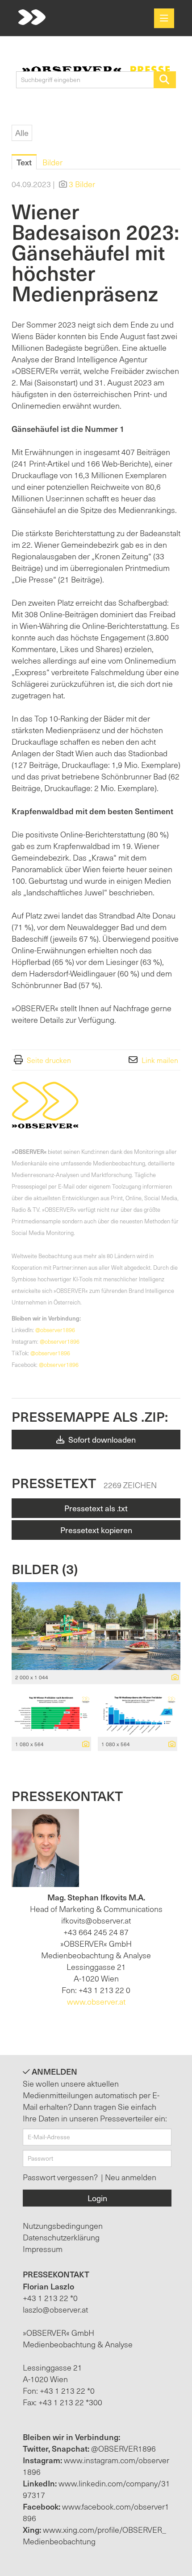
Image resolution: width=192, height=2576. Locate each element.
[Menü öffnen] (164, 18)
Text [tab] (24, 162)
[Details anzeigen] (173, 1678)
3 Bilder (82, 184)
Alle (22, 133)
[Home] (32, 18)
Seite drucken (49, 1060)
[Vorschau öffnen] (96, 1626)
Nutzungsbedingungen (63, 2225)
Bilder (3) (45, 1569)
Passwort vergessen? (61, 2177)
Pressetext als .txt (96, 1508)
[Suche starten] (165, 80)
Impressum (43, 2249)
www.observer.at (96, 2001)
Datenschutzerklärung (61, 2237)
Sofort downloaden (101, 1439)
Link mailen (160, 1060)
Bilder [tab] (52, 162)
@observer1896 (55, 1330)
